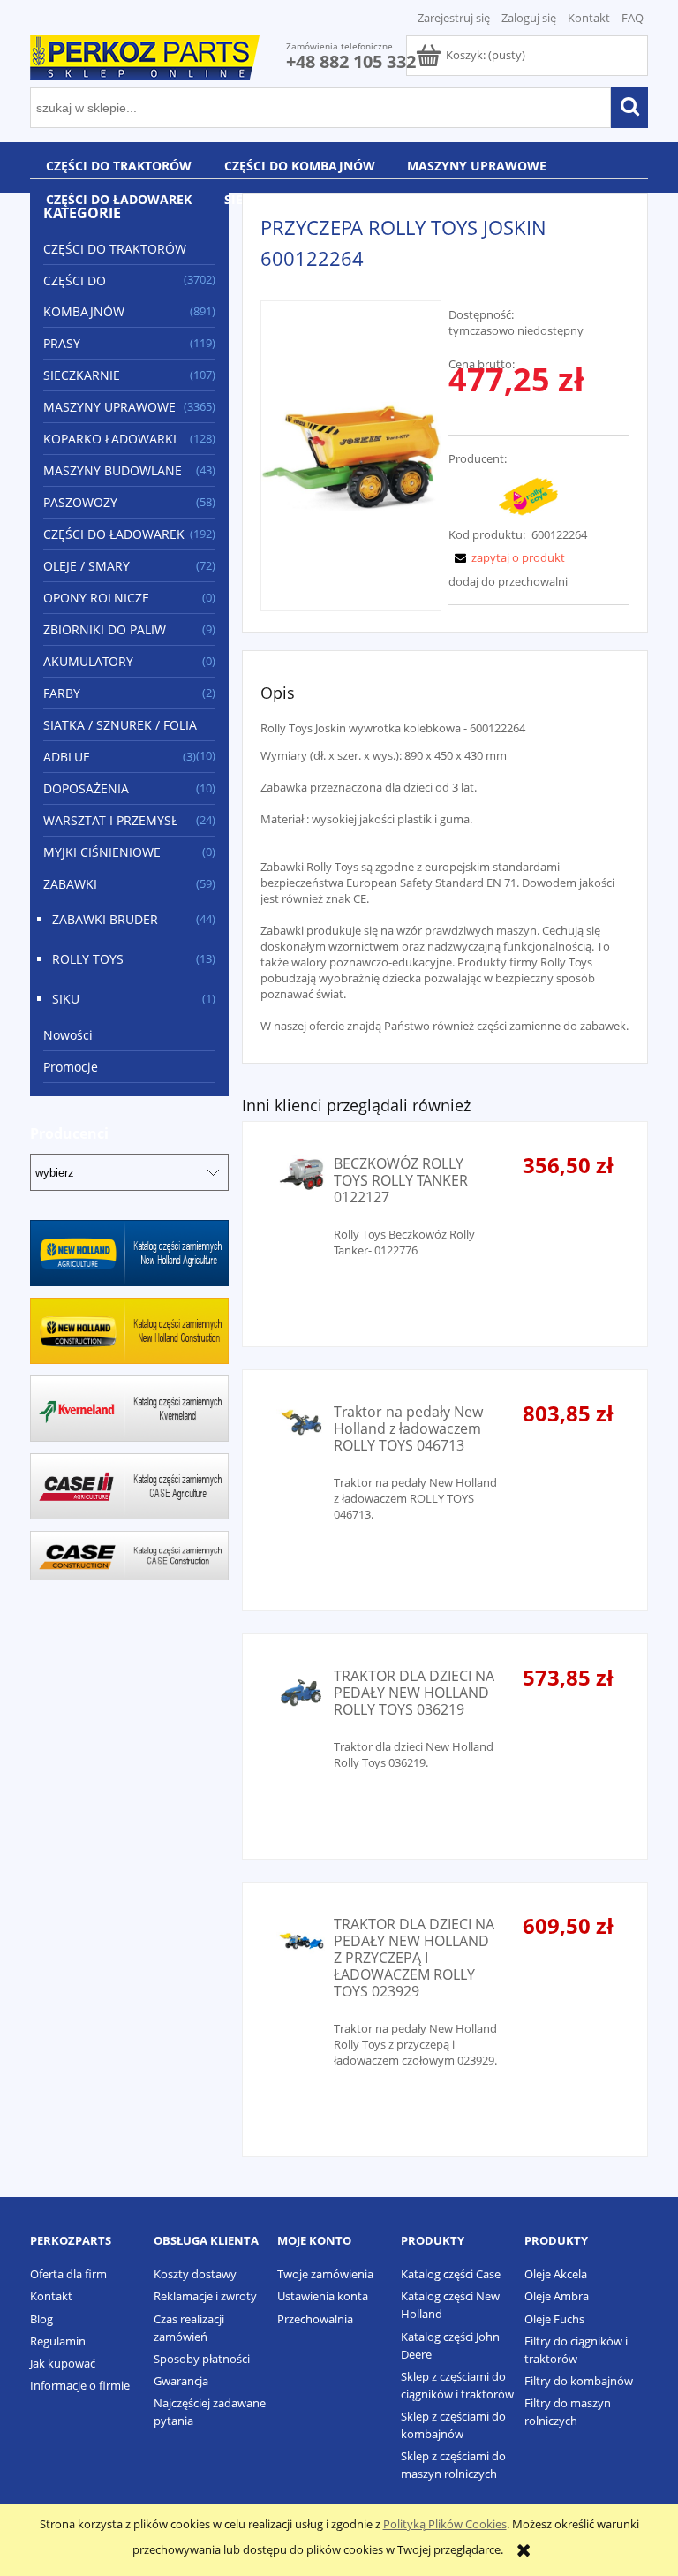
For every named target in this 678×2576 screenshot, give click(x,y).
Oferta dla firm (68, 2274)
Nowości (68, 1035)
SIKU (66, 999)
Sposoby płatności (202, 2359)
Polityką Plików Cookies (445, 2524)
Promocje (71, 1067)
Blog (41, 2319)
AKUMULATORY (88, 661)
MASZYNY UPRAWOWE (109, 407)
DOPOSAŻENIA (86, 788)
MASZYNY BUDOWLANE (113, 470)
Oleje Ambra (557, 2296)
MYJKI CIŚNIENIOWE (102, 852)
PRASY (62, 343)
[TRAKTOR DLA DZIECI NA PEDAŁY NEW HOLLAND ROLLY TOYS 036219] (301, 1693)
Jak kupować (63, 2363)
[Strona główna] (145, 55)
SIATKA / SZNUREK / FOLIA (120, 725)
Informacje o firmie (80, 2385)
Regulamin (58, 2341)
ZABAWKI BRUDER (105, 919)
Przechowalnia (315, 2319)
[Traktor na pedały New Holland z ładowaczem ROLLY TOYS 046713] (301, 1422)
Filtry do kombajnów (579, 2381)
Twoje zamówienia (325, 2274)
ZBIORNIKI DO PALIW (105, 629)
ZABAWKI (70, 884)
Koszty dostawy (195, 2274)
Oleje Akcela (556, 2274)
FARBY (62, 693)
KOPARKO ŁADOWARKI (110, 439)
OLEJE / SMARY (87, 566)
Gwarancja (181, 2381)
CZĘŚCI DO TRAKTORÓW (115, 249)
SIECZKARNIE (82, 375)
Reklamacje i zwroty (205, 2296)
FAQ (633, 18)
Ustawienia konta (323, 2296)
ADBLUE (67, 757)
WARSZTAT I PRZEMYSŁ (110, 820)
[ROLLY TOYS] (528, 495)
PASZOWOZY (80, 502)
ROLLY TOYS (88, 959)
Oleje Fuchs (554, 2319)
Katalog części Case (451, 2274)
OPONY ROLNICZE (96, 598)
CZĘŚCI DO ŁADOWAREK (114, 534)
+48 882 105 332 (351, 61)
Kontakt (589, 18)
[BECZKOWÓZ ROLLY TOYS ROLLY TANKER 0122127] (301, 1174)
